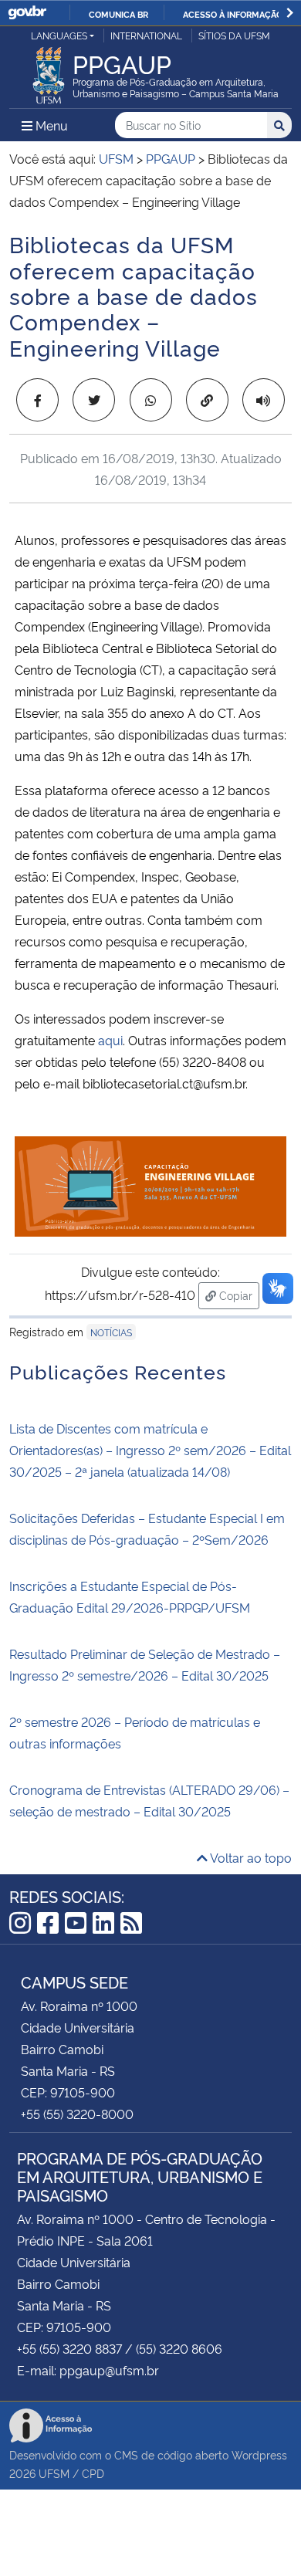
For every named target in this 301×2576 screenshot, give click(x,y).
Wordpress (259, 2454)
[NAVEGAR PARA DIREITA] (290, 13)
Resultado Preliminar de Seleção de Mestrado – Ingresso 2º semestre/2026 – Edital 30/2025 (145, 1664)
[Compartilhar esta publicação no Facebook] (37, 400)
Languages (59, 35)
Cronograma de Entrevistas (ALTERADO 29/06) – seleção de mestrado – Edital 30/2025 (149, 1800)
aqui (110, 1040)
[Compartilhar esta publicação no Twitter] (94, 400)
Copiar (238, 1295)
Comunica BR (118, 14)
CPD (93, 2473)
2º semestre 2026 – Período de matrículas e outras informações (135, 1732)
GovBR (27, 13)
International (146, 35)
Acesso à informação (233, 14)
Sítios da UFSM (234, 35)
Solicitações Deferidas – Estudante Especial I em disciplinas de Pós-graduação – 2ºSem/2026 (147, 1528)
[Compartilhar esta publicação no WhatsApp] (151, 400)
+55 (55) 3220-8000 (77, 2114)
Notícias (111, 1332)
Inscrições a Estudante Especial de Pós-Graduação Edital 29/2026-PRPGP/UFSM (130, 1596)
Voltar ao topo (250, 1857)
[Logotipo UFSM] (49, 71)
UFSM (54, 2473)
